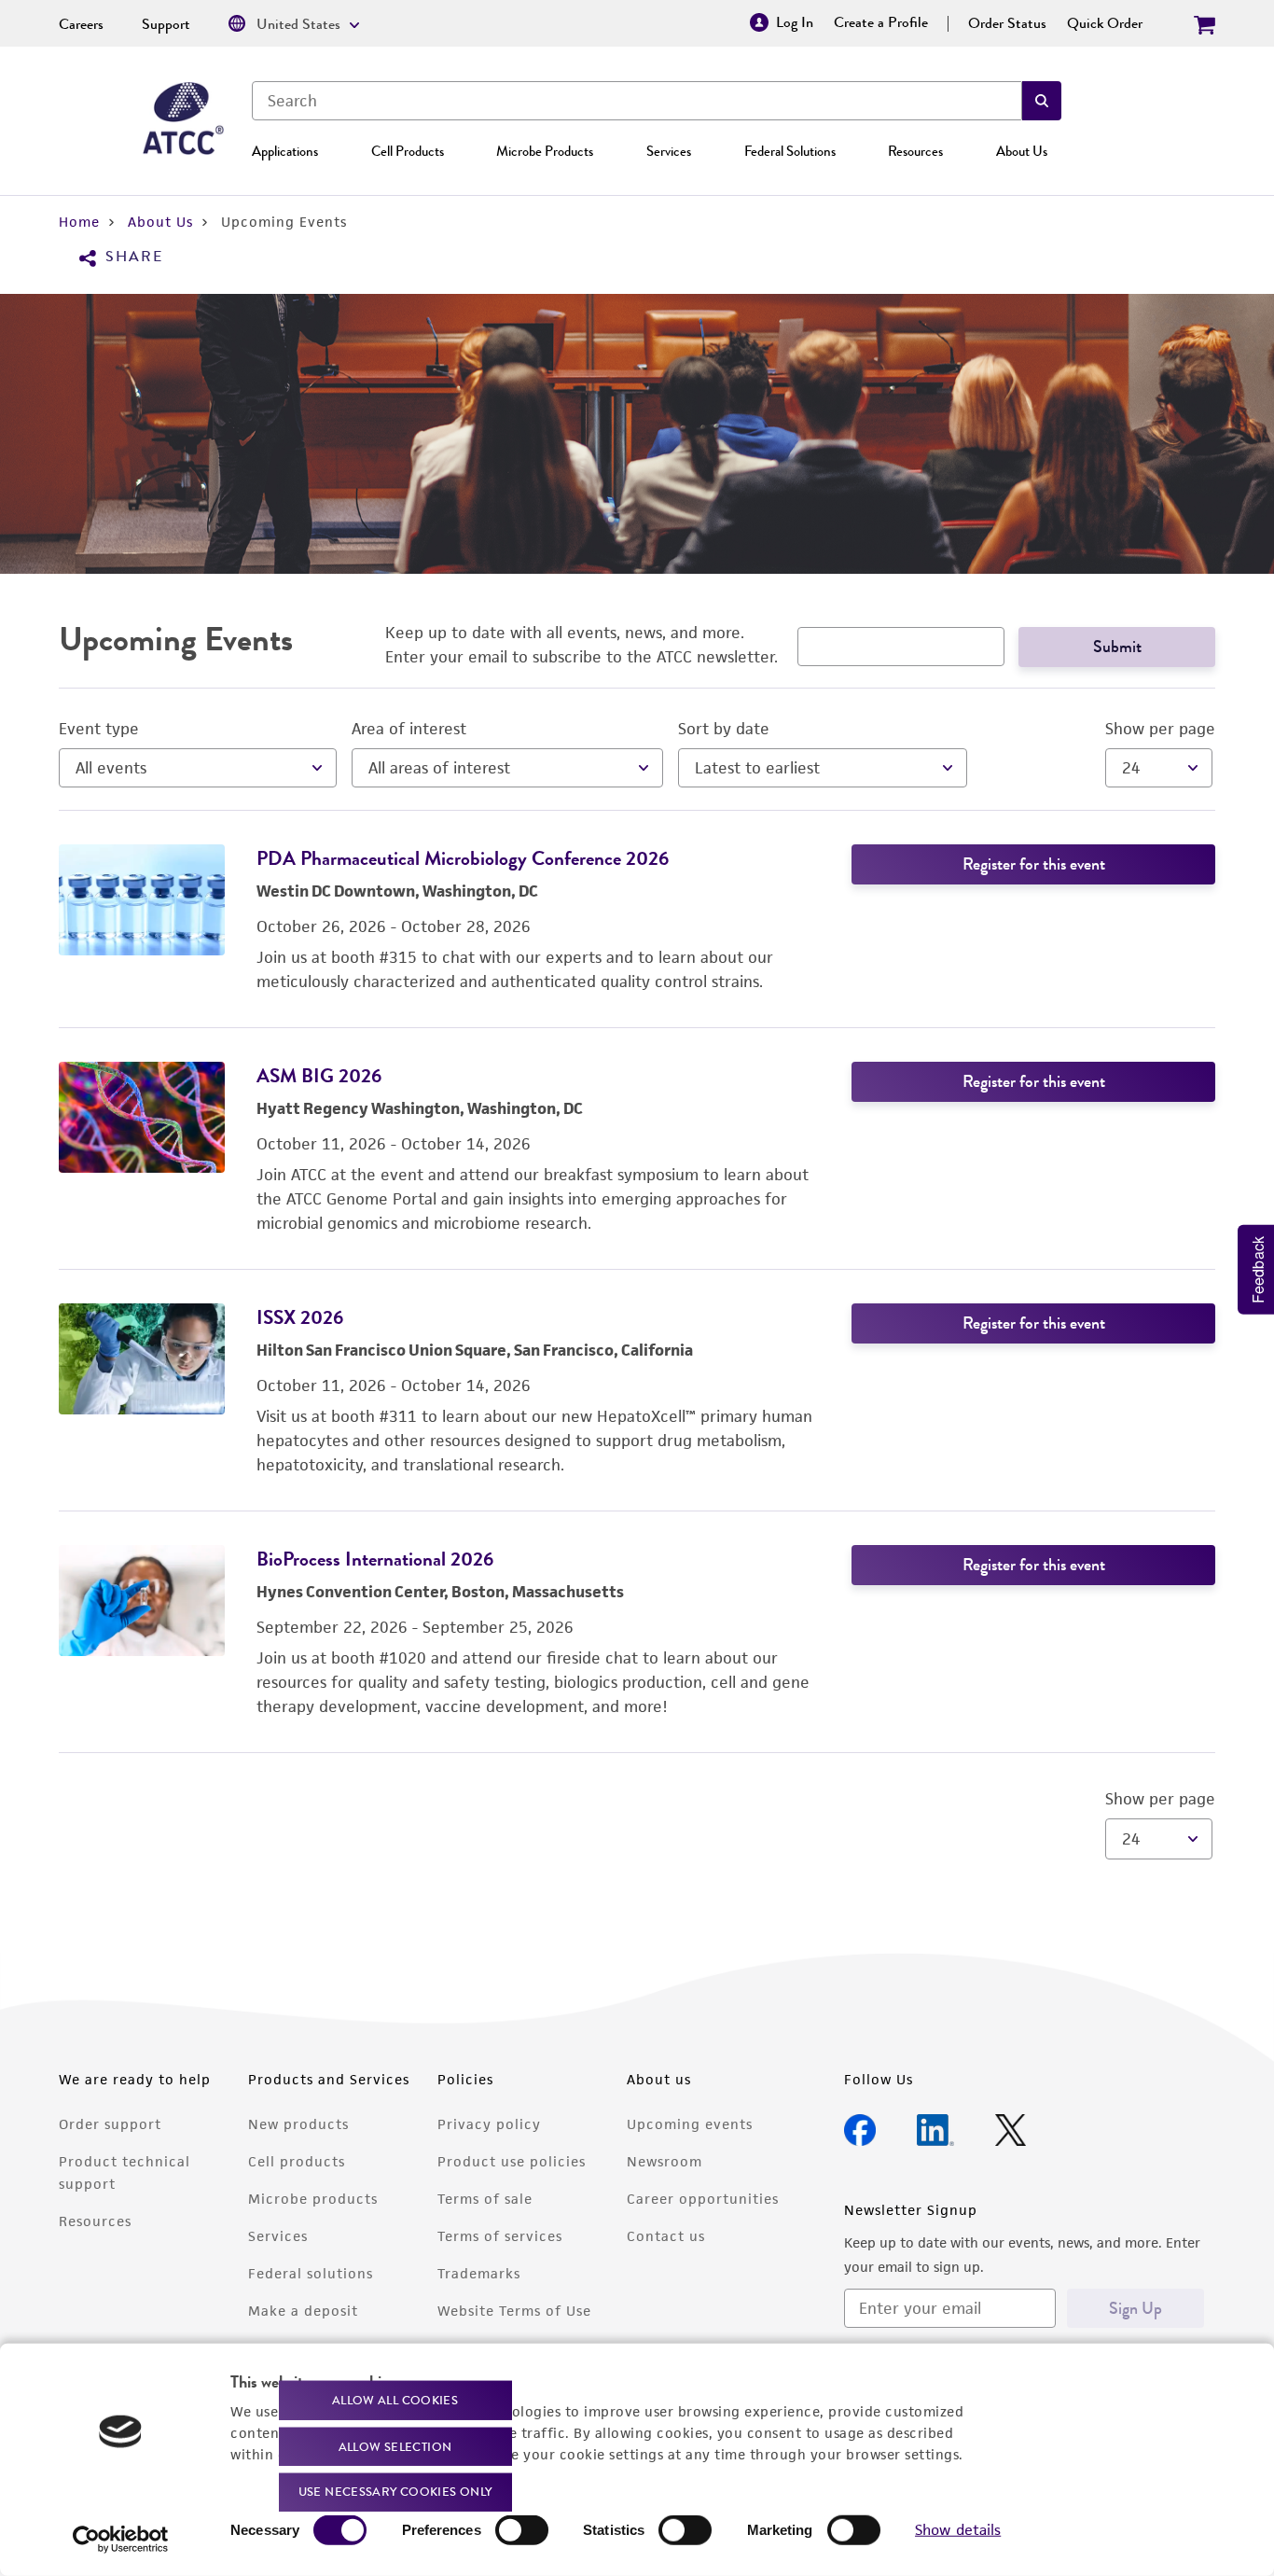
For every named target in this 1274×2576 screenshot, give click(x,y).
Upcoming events (690, 2124)
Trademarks (479, 2273)
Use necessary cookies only (395, 2492)
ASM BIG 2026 (319, 1075)
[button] (1042, 101)
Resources (915, 151)
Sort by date (724, 729)
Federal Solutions (790, 151)
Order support (110, 2124)
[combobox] (637, 101)
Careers (81, 24)
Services (669, 151)
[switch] (522, 2530)
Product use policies (512, 2161)
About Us (1022, 151)
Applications (285, 151)
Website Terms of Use (514, 2311)
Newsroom (665, 2161)
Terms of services (500, 2236)
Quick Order (1105, 23)
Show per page (1160, 729)
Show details (958, 2530)
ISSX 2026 (300, 1317)
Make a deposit (303, 2311)
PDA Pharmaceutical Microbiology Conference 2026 (463, 858)
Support (166, 24)
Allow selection (395, 2446)
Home (79, 222)
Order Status (1007, 23)
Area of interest (409, 729)
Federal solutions (311, 2273)
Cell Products (408, 151)
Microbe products (313, 2199)
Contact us (666, 2236)
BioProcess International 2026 (375, 1559)
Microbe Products (545, 151)
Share (134, 257)
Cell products (297, 2161)
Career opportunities (703, 2199)
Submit (1117, 647)
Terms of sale (485, 2199)
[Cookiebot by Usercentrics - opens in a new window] (121, 2540)
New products (298, 2124)
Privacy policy (489, 2124)
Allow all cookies (395, 2400)
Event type (99, 729)
